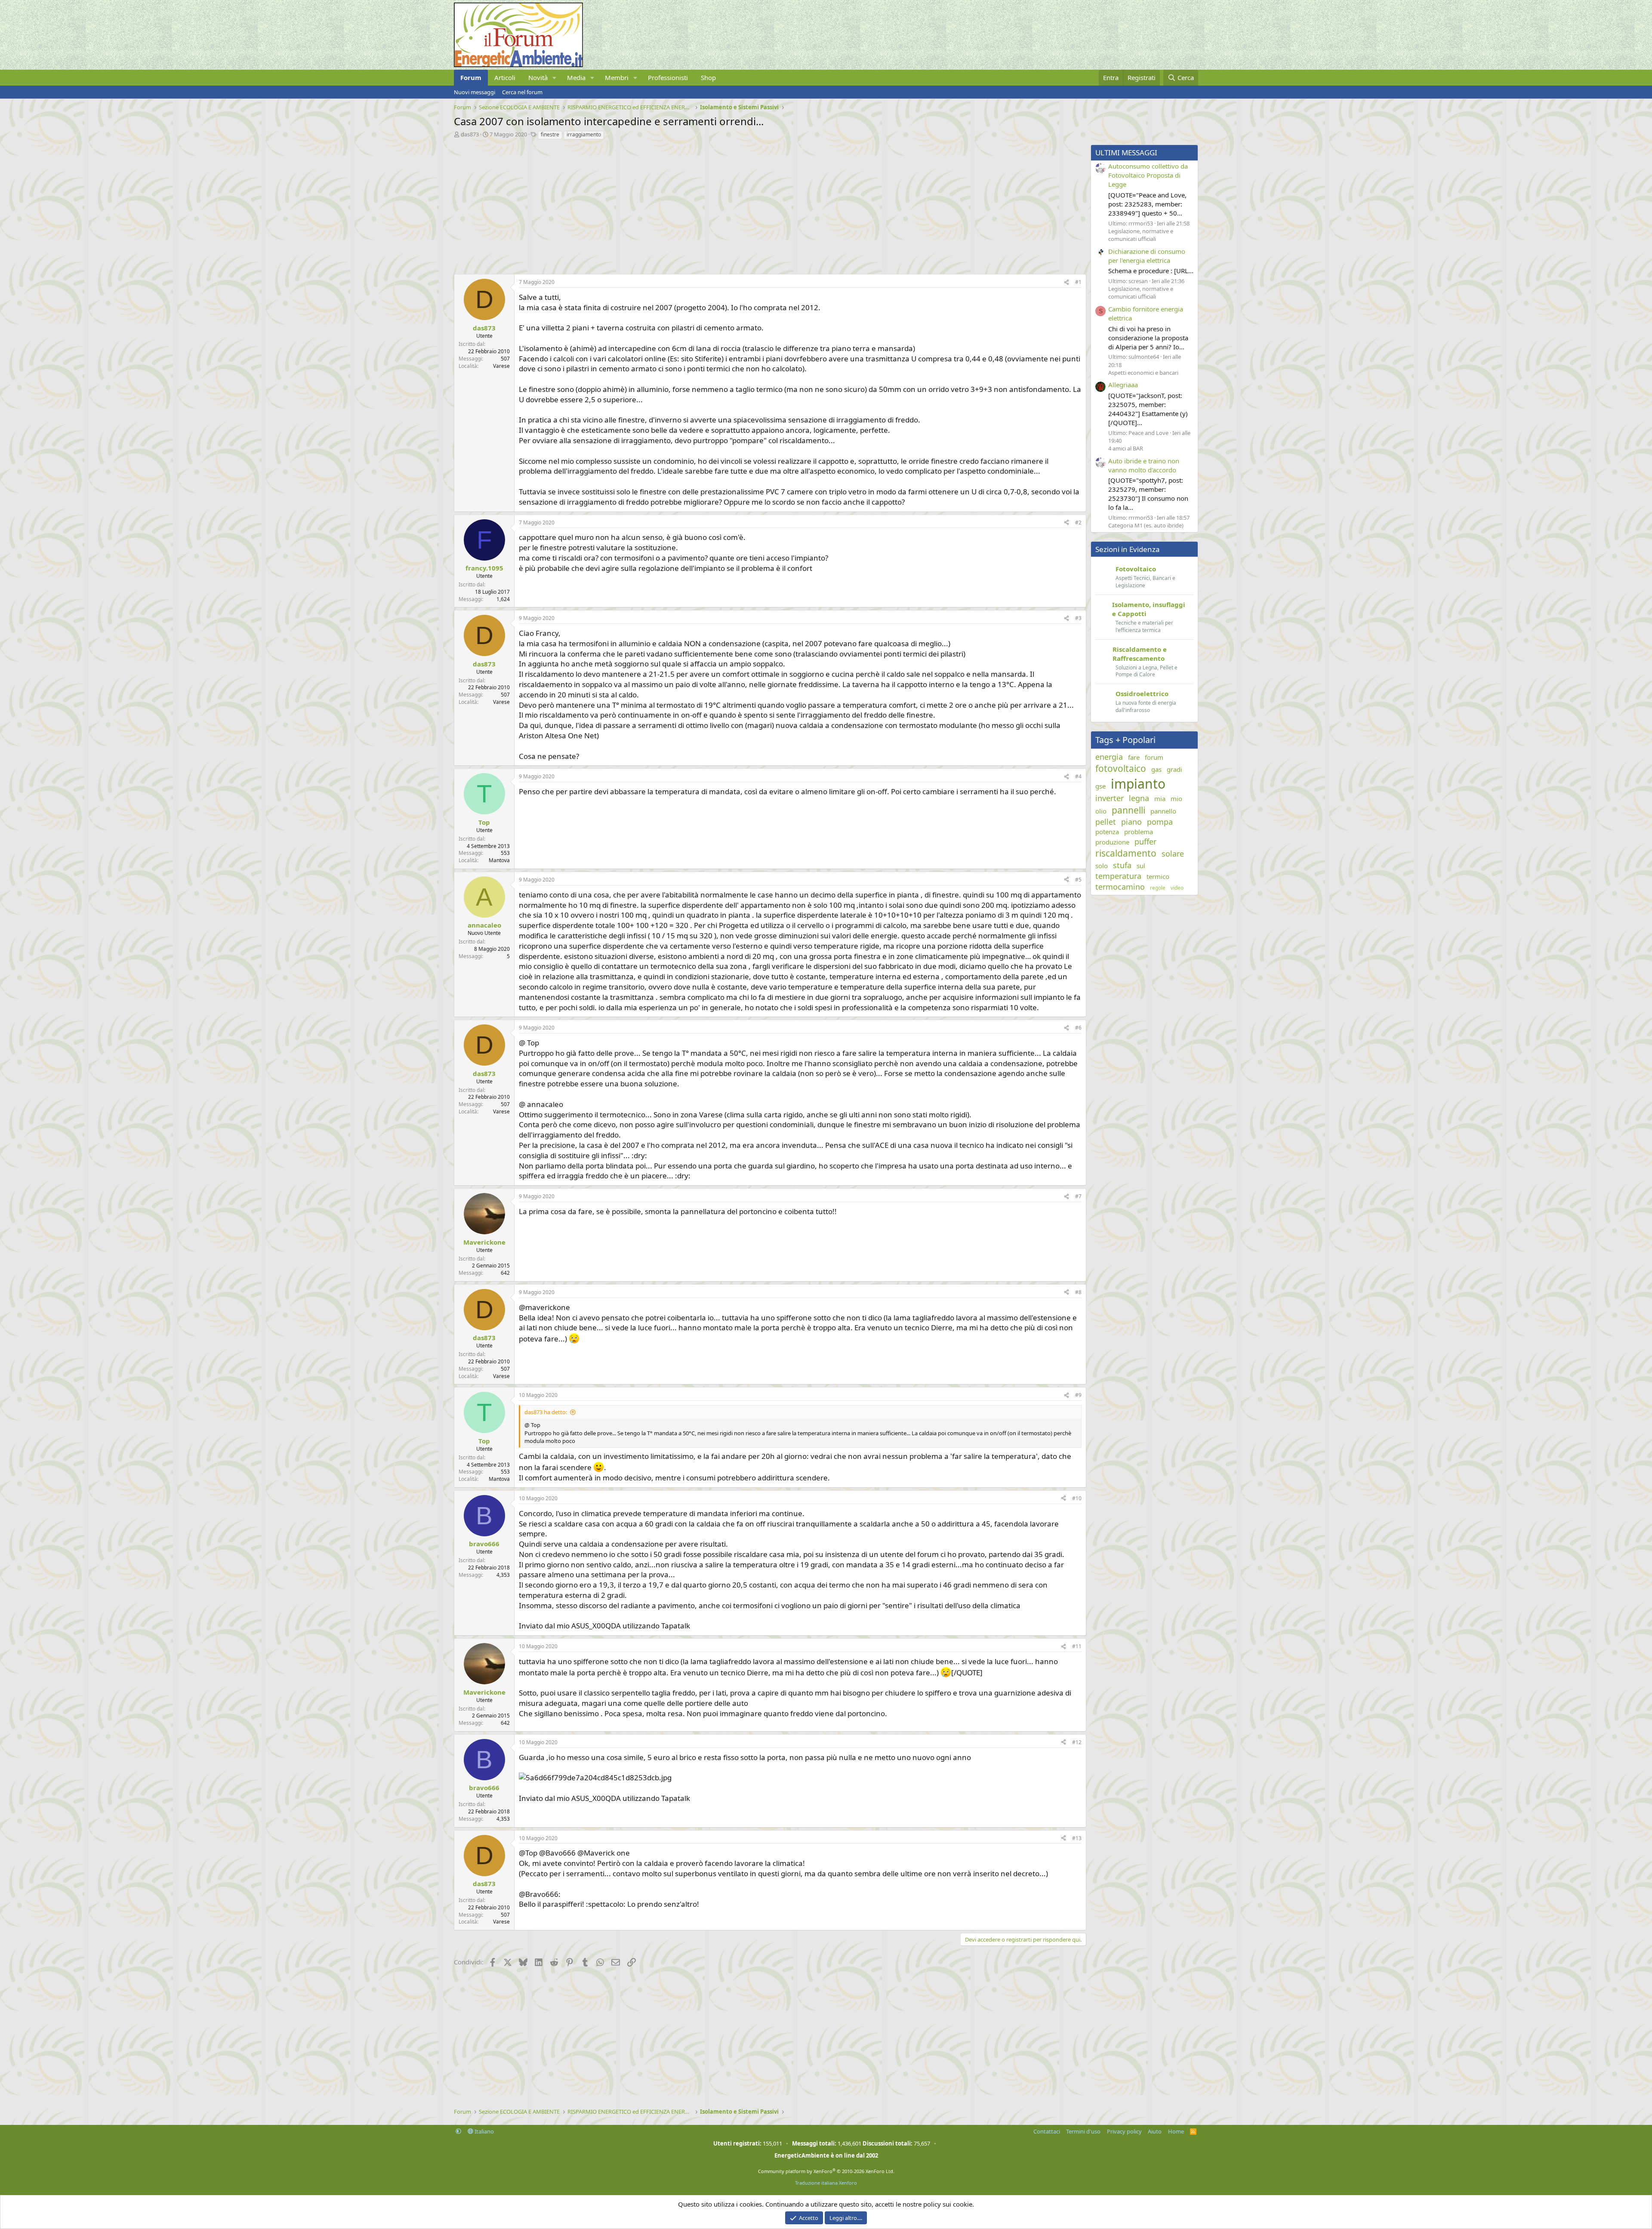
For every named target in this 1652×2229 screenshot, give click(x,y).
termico (1158, 876)
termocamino (1120, 887)
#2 (1078, 523)
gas (1156, 769)
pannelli (1128, 810)
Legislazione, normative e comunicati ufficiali (1141, 235)
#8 (1078, 1292)
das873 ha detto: (546, 1412)
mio (1176, 798)
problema (1139, 832)
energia (1109, 757)
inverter (1110, 798)
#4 (1078, 776)
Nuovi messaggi (475, 92)
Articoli (505, 77)
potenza (1107, 832)
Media (576, 77)
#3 (1078, 618)
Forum (471, 77)
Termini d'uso (1083, 2131)
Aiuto (1155, 2131)
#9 (1078, 1395)
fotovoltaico (1121, 768)
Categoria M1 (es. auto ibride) (1146, 525)
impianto (1138, 784)
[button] (555, 78)
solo (1102, 866)
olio (1101, 811)
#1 (1078, 282)
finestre (550, 134)
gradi (1174, 769)
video (1177, 888)
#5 (1078, 880)
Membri (617, 77)
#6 (1078, 1028)
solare (1173, 854)
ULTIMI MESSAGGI (1126, 153)
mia (1160, 798)
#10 (1077, 1498)
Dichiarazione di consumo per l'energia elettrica (1147, 256)
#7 (1078, 1196)
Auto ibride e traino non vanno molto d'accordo (1144, 465)
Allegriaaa (1123, 385)
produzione (1112, 842)
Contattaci (1047, 2131)
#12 (1077, 1742)
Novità (538, 77)
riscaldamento (1126, 853)
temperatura (1118, 876)
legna (1139, 798)
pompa (1160, 822)
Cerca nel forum (522, 92)
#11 (1077, 1646)
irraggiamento (584, 134)
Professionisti (668, 77)
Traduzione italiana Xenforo (826, 2183)
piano (1131, 822)
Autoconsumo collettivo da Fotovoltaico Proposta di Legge (1148, 175)
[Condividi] (1066, 282)
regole (1158, 888)
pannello (1163, 811)
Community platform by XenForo (826, 2171)
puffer (1145, 842)
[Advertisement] (712, 205)
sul (1141, 866)
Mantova (499, 860)
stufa (1122, 865)
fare (1134, 757)
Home (1176, 2131)
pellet (1106, 822)
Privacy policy (1124, 2131)
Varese (501, 366)
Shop (708, 77)
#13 (1077, 1838)
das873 (470, 134)
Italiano (484, 2131)
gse (1100, 786)
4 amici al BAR (1126, 448)
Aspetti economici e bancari (1143, 373)
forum (1154, 757)
